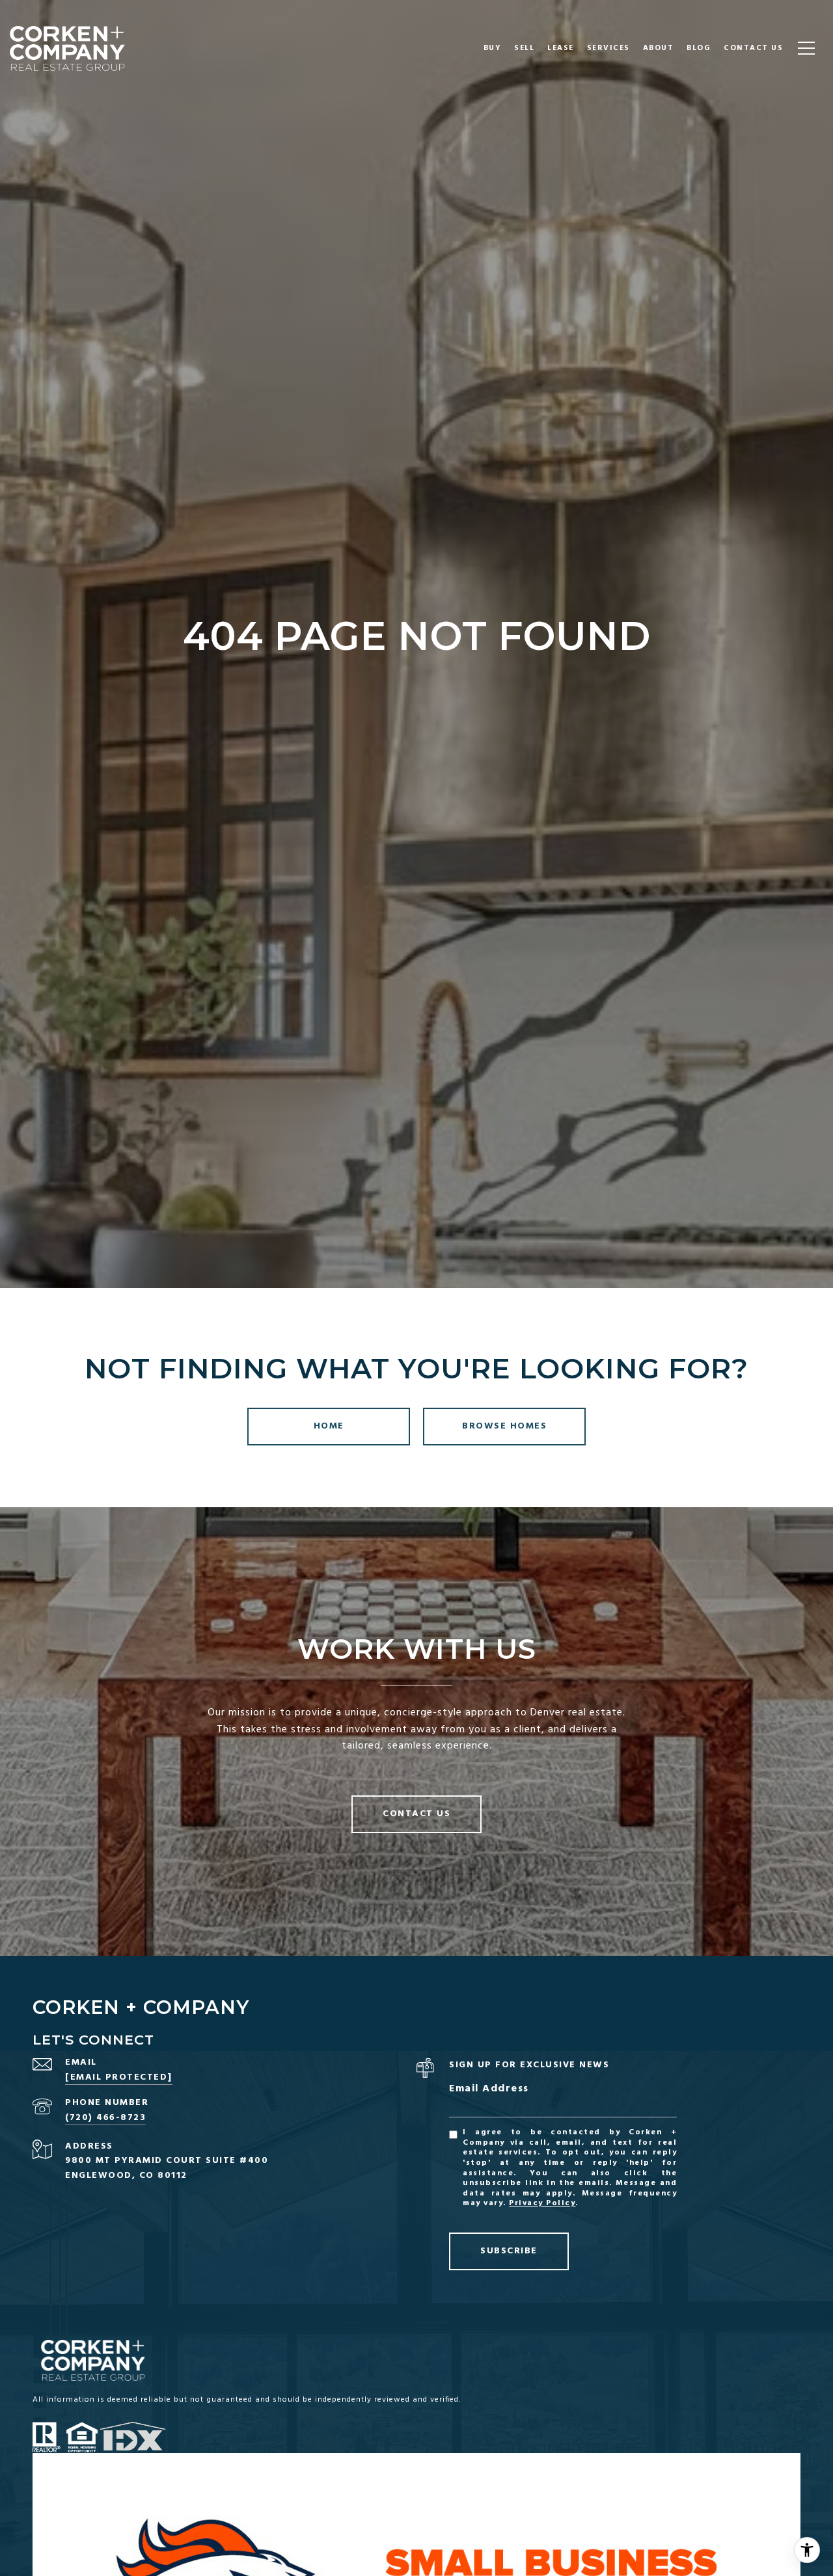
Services (608, 48)
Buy (493, 48)
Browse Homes (504, 1426)
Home (329, 1426)
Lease (561, 48)
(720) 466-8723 (105, 2118)
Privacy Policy (542, 2203)
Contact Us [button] (416, 1814)
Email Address (489, 2089)
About (659, 48)
